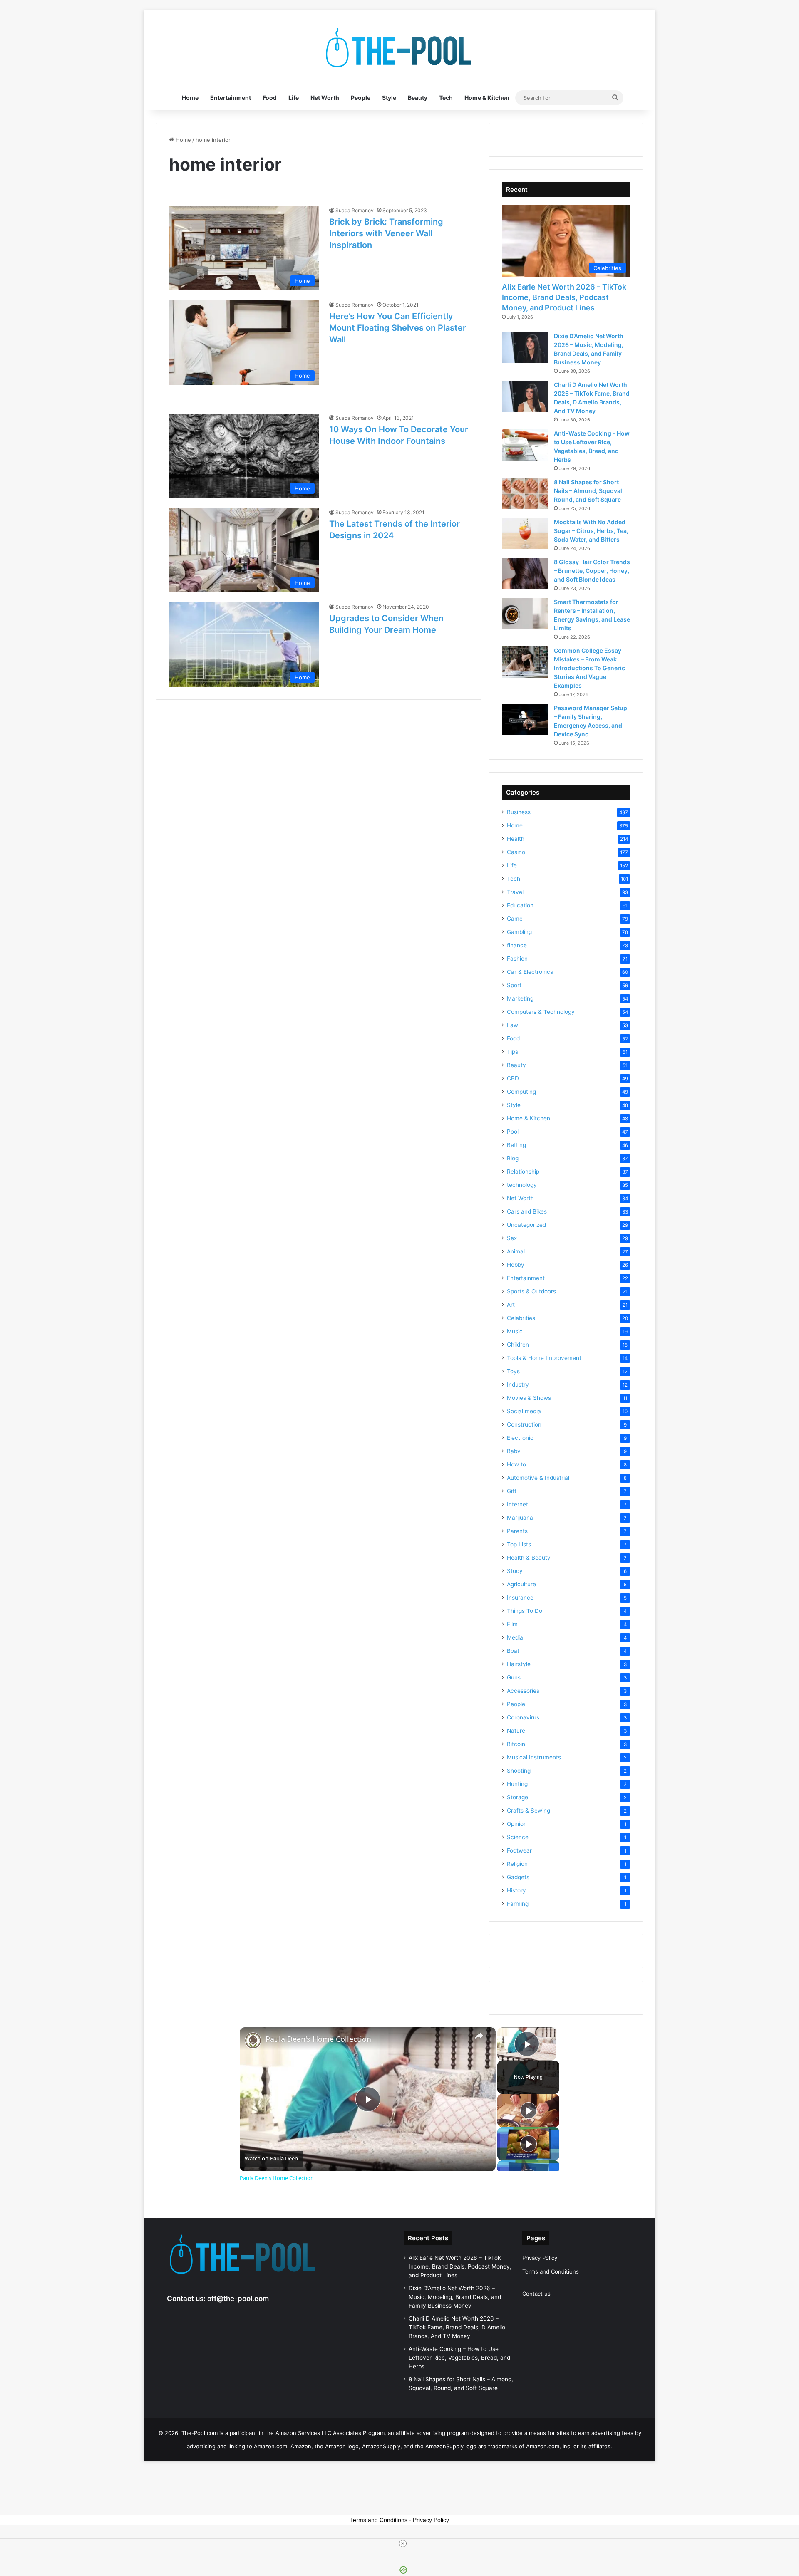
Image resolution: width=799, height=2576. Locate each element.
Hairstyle (519, 1664)
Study (515, 1571)
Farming (518, 1904)
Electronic (520, 1438)
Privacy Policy (540, 2258)
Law (512, 1025)
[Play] (529, 2110)
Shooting (519, 1771)
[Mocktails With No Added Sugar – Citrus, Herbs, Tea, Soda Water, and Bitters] (525, 534)
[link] (253, 2041)
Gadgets (518, 1877)
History (516, 1890)
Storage (517, 1797)
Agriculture (521, 1584)
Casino (516, 852)
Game (515, 919)
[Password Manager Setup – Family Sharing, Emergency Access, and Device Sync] (525, 720)
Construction (524, 1424)
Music (515, 1331)
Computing (521, 1092)
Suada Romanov (355, 210)
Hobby (516, 1265)
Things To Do (525, 1611)
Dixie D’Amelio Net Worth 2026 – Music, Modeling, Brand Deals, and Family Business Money (455, 2297)
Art (511, 1305)
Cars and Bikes (527, 1211)
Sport (514, 985)
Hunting (517, 1784)
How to (516, 1464)
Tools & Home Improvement (544, 1358)
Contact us (536, 2294)
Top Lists (519, 1544)
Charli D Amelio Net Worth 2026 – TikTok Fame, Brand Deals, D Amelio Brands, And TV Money (457, 2327)
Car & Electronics (530, 972)
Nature (516, 1731)
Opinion (517, 1824)
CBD (513, 1078)
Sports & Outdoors (531, 1291)
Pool (513, 1132)
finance (517, 945)
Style (389, 98)
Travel (515, 892)
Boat (513, 1651)
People (361, 98)
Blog (513, 1158)
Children (518, 1345)
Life (294, 98)
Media (515, 1637)
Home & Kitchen (487, 98)
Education (520, 905)
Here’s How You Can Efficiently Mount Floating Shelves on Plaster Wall (398, 328)
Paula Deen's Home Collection (318, 2039)
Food (270, 98)
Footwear (519, 1850)
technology (522, 1185)
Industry (518, 1385)
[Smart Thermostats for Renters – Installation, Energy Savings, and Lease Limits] (525, 613)
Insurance (520, 1598)
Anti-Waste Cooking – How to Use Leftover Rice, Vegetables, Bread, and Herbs (459, 2358)
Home (190, 98)
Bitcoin (516, 1744)
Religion (517, 1864)
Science (518, 1837)
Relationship (523, 1172)
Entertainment (231, 98)
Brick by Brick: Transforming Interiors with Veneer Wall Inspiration (386, 233)
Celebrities (521, 1318)
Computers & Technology (541, 1012)
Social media (524, 1411)
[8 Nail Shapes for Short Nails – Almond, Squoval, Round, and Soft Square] (525, 494)
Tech (446, 98)
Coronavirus (523, 1717)
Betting (516, 1145)
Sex (512, 1238)
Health (516, 839)
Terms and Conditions (551, 2271)
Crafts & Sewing (529, 1811)
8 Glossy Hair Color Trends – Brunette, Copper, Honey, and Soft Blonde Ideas (592, 571)
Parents (517, 1531)
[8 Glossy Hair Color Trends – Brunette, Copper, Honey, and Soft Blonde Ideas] (525, 573)
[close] (403, 2544)
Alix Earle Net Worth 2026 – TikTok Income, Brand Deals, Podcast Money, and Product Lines (564, 297)
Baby (514, 1451)
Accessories (523, 1691)
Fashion (517, 959)
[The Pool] (399, 48)
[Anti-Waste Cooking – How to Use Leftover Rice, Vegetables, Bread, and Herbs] (525, 445)
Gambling (519, 932)
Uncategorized (526, 1225)
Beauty (418, 98)
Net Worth (325, 98)
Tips (512, 1052)
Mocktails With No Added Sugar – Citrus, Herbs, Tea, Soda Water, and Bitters (591, 531)
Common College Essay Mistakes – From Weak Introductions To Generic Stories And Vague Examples (589, 668)
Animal (516, 1251)
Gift (512, 1491)
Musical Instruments (534, 1757)
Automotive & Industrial (538, 1478)
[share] (479, 2036)
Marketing (520, 998)
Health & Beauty (529, 1558)
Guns (514, 1677)
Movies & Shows (529, 1398)
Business (519, 812)
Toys (513, 1371)
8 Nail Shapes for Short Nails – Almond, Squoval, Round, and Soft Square (589, 491)
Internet (517, 1504)
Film (512, 1624)
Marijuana (520, 1518)
